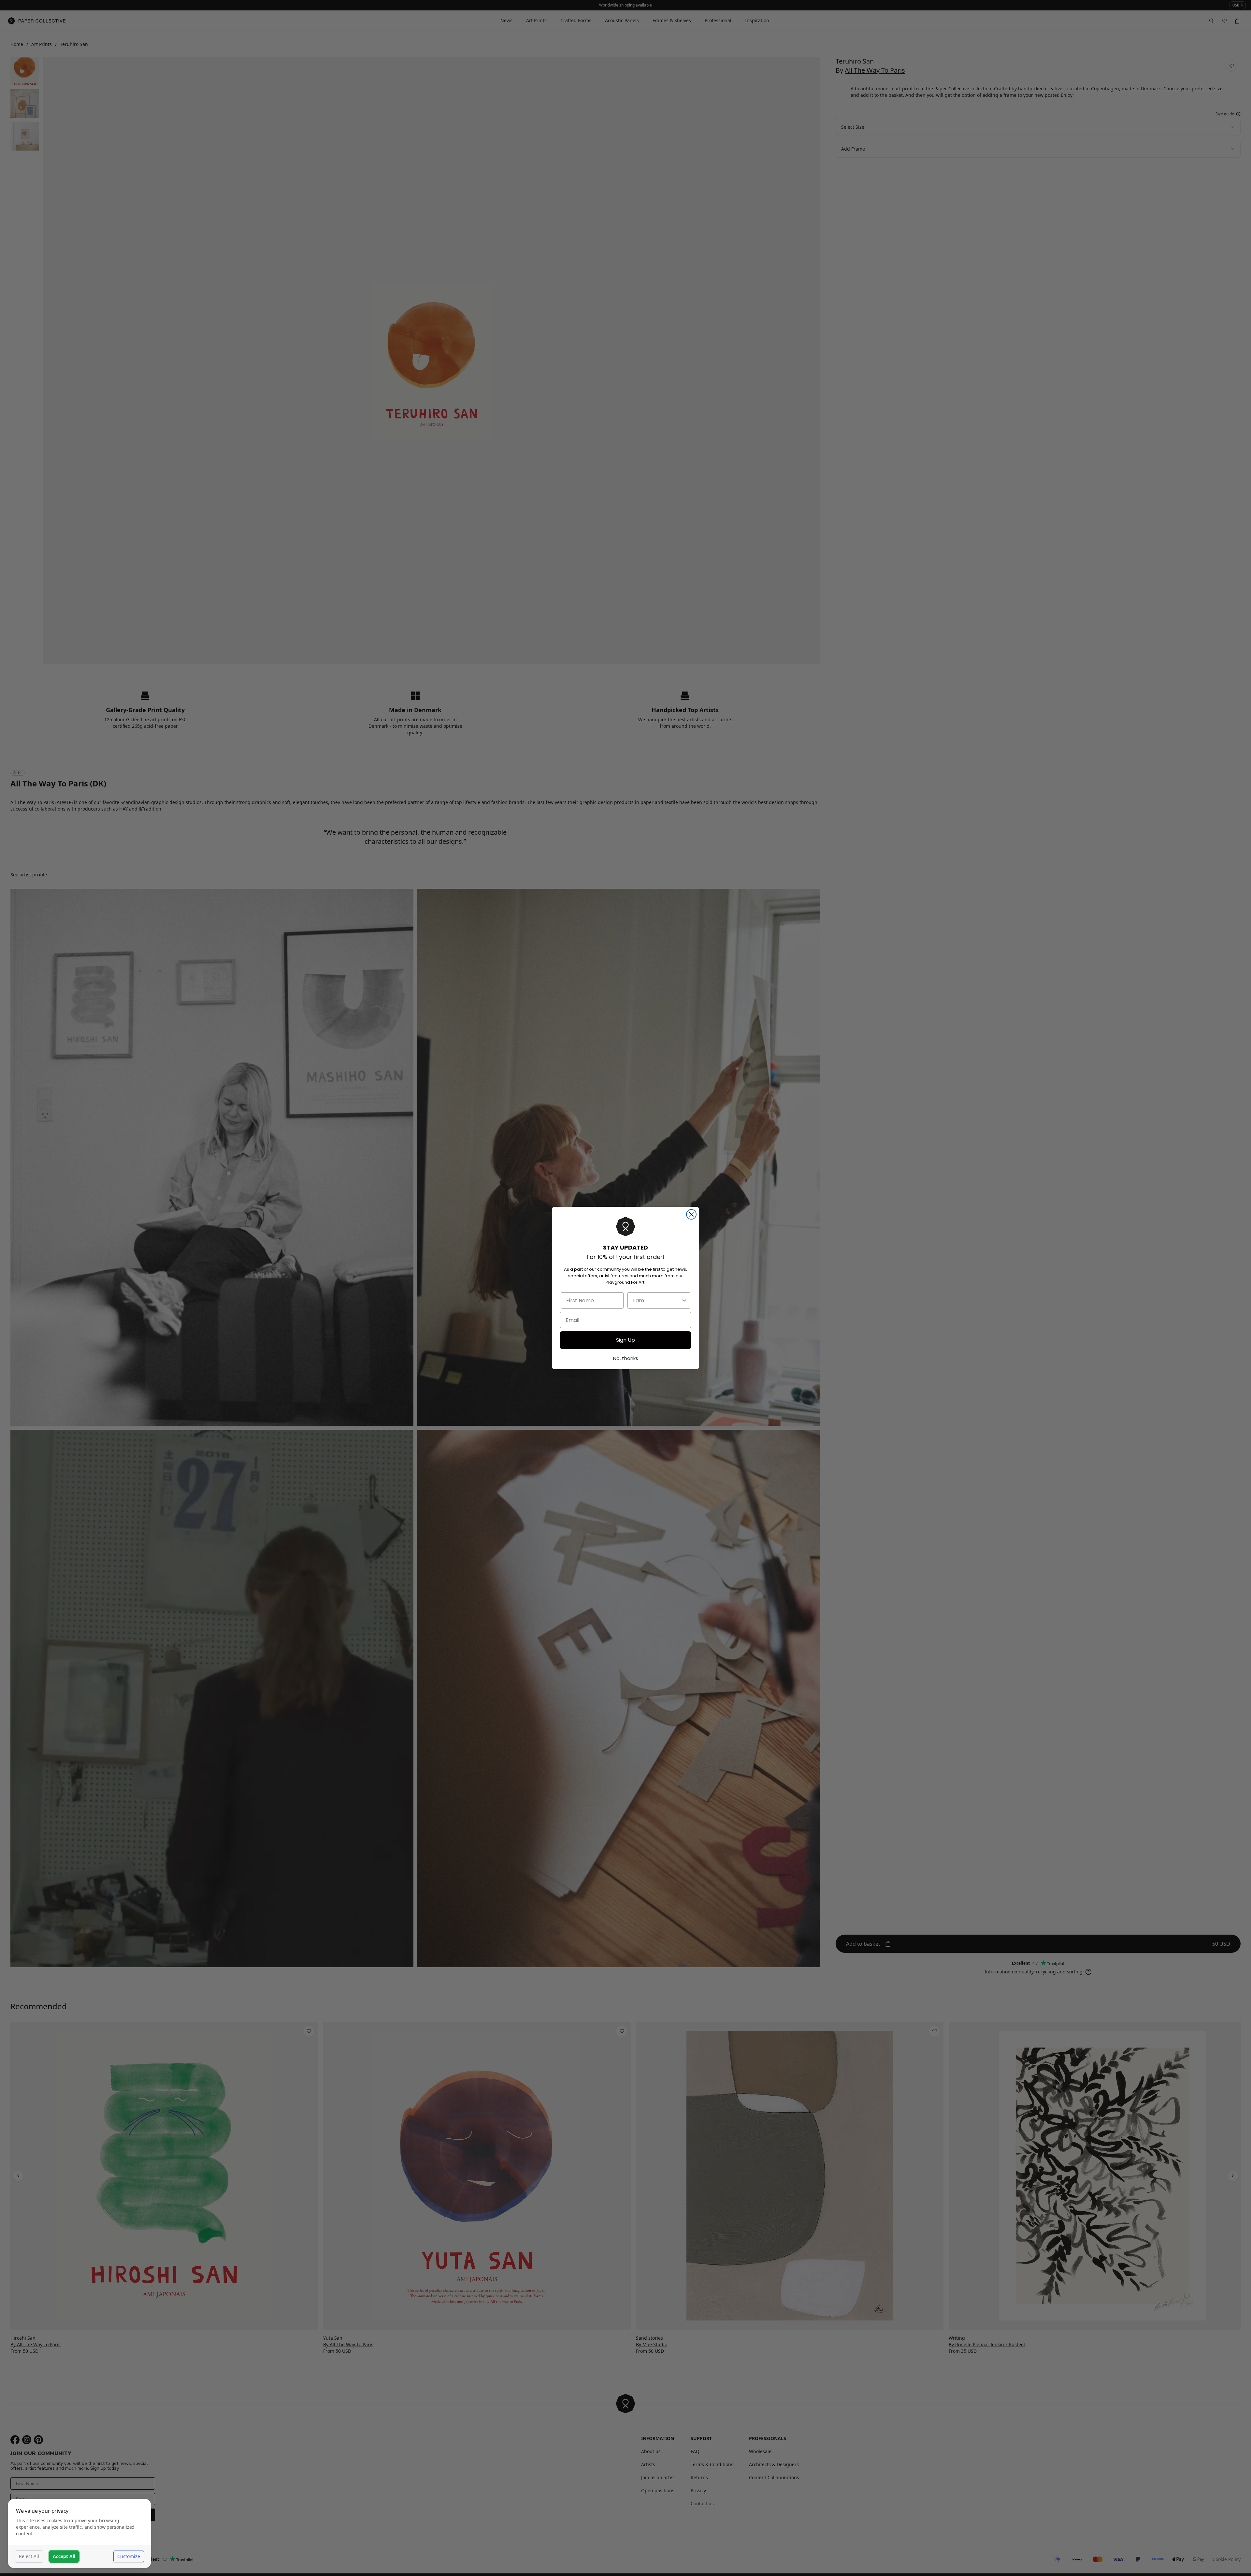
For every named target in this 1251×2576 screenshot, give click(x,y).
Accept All (64, 2556)
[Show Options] (684, 1300)
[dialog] (79, 2533)
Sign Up (625, 1340)
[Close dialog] (691, 1214)
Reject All (29, 2556)
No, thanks (626, 1358)
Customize (129, 2556)
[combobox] (657, 1300)
